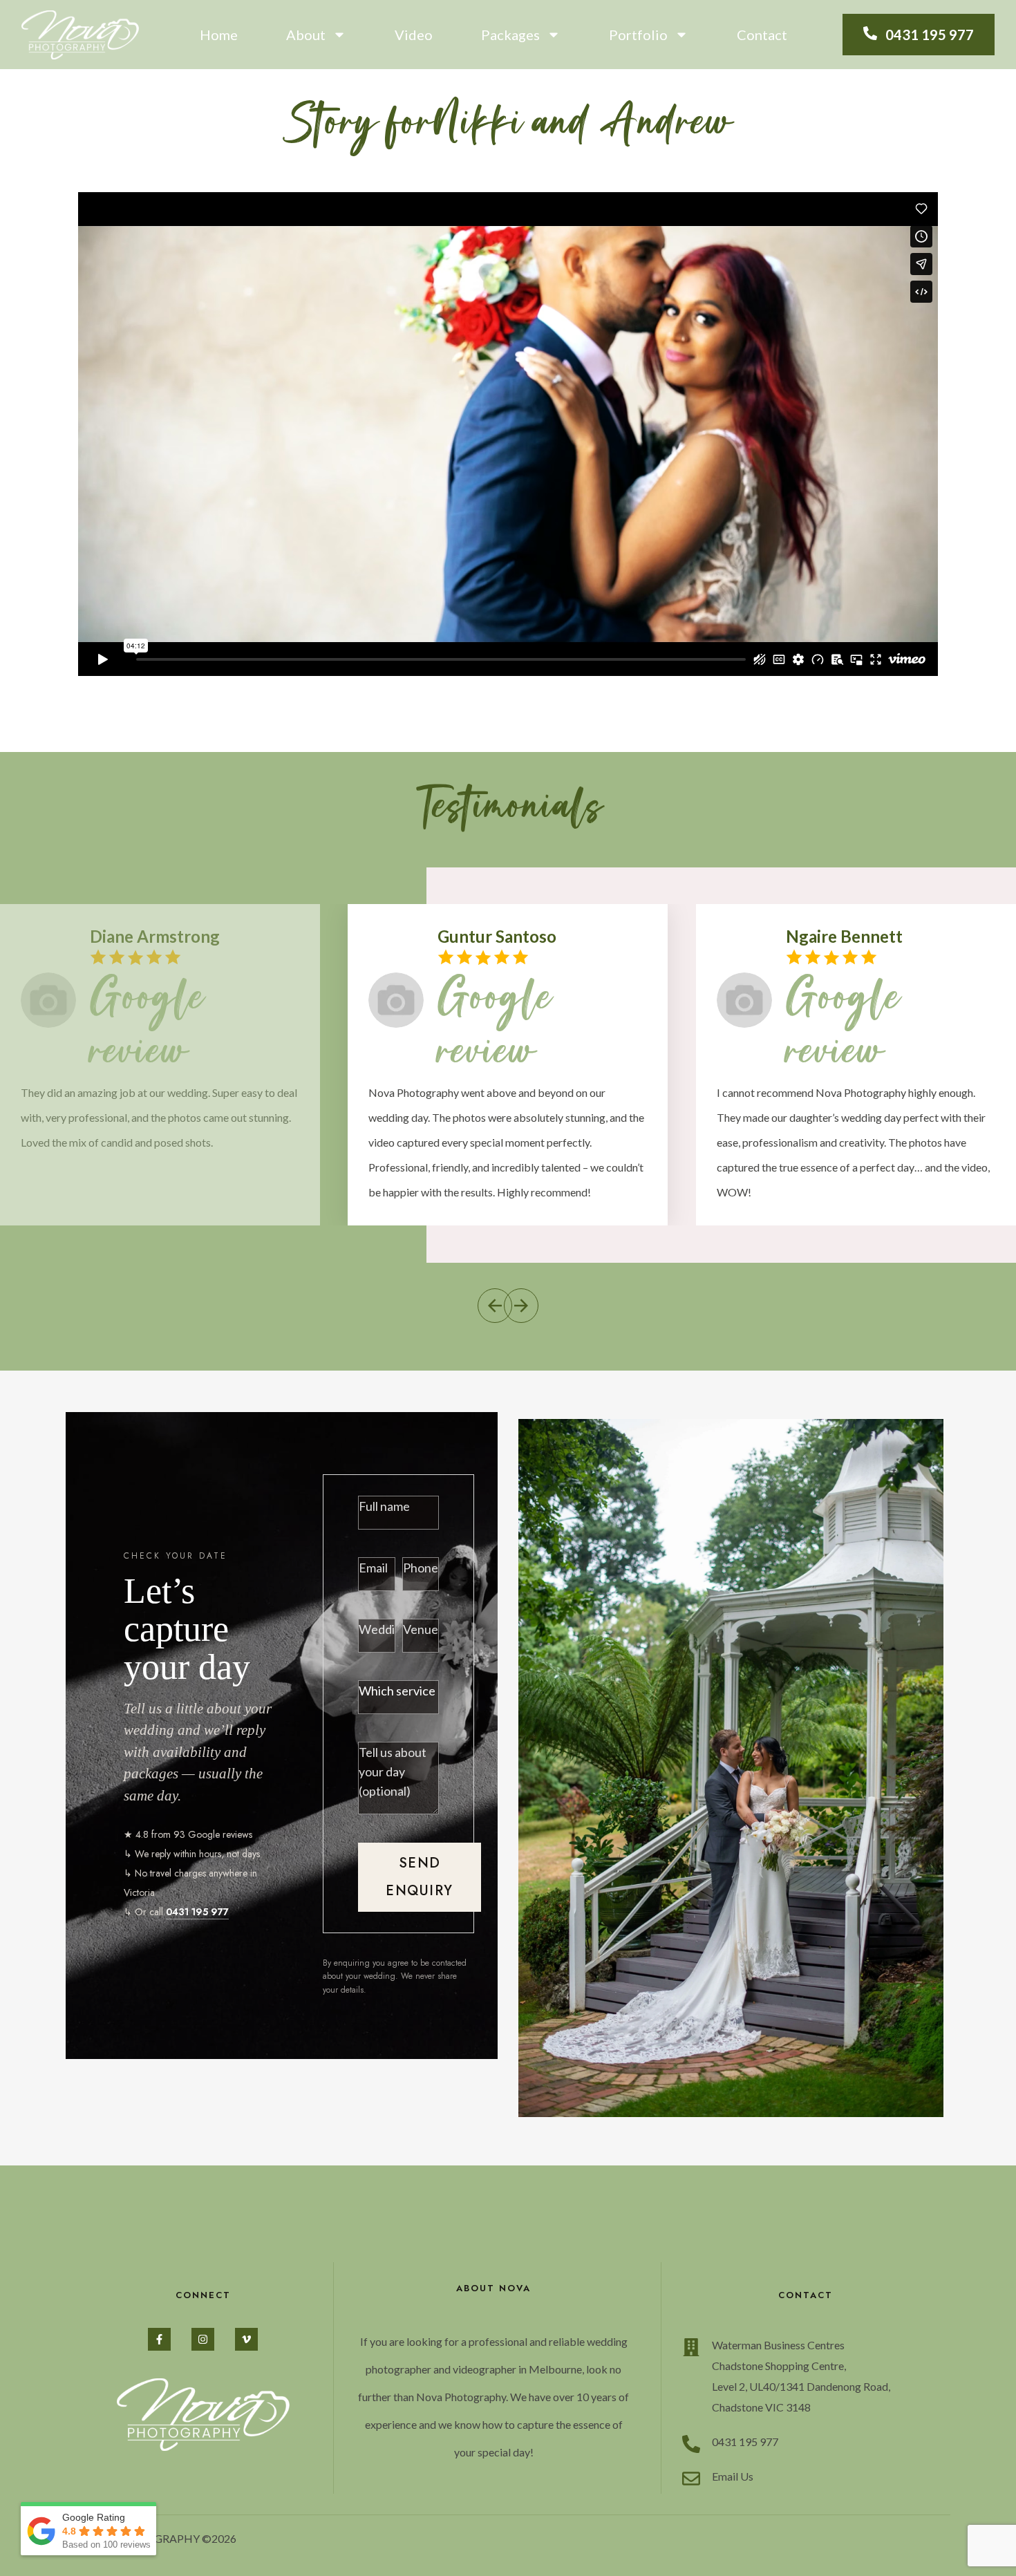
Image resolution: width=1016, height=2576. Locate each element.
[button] (495, 1306)
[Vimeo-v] (246, 2339)
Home (219, 35)
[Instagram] (203, 2339)
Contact (762, 35)
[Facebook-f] (159, 2339)
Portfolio (638, 35)
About (306, 35)
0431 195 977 (197, 1912)
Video (414, 35)
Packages (510, 35)
